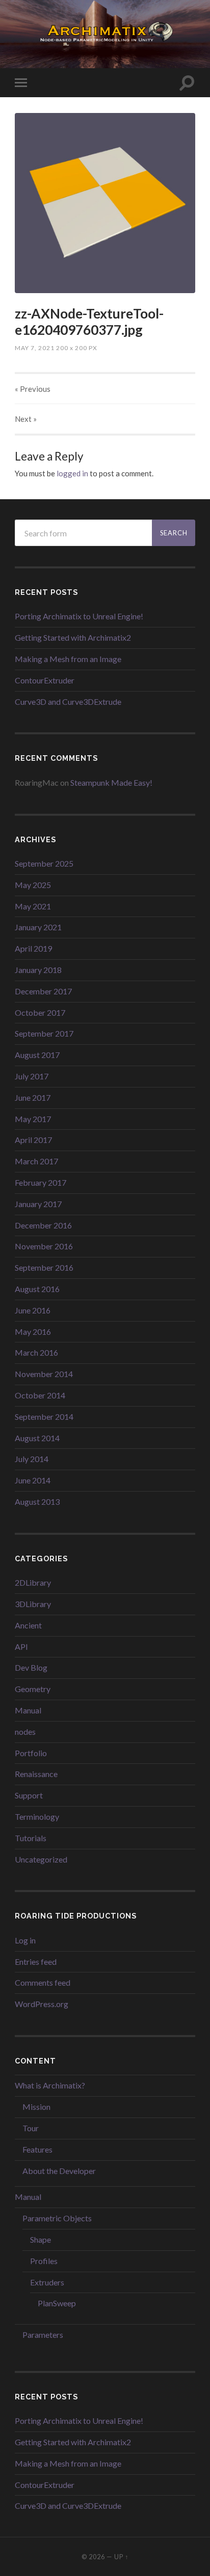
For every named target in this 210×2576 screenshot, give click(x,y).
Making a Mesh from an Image (68, 659)
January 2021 (38, 927)
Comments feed (43, 1982)
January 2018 (38, 970)
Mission (36, 2107)
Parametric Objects (57, 2218)
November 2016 (44, 1246)
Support (29, 1795)
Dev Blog (31, 1667)
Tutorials (31, 1838)
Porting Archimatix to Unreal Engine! (79, 616)
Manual (28, 1710)
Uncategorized (41, 1859)
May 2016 (33, 1332)
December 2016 (43, 1225)
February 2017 (41, 1182)
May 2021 (33, 906)
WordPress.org (42, 2004)
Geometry (33, 1689)
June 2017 (33, 1097)
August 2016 (37, 1289)
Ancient (28, 1625)
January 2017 (38, 1204)
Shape (41, 2239)
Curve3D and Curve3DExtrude (68, 702)
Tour (31, 2128)
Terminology (37, 1816)
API (21, 1647)
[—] (105, 33)
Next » (26, 419)
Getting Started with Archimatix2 (73, 637)
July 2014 (32, 1459)
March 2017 (36, 1161)
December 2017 (43, 991)
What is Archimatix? (50, 2085)
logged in (72, 473)
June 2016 (33, 1310)
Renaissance (36, 1774)
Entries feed (36, 1962)
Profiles (44, 2261)
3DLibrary (33, 1604)
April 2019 (33, 948)
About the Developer (59, 2171)
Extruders (47, 2282)
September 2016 (44, 1267)
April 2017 (33, 1140)
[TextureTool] (105, 203)
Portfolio (31, 1753)
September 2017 (44, 1033)
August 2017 (37, 1055)
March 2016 (36, 1352)
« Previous (33, 389)
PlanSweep (57, 2303)
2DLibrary (33, 1582)
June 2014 (33, 1480)
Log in (25, 1940)
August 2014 (37, 1438)
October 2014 (40, 1395)
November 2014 (44, 1374)
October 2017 (40, 1012)
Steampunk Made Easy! (111, 782)
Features (37, 2149)
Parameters (43, 2335)
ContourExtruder (45, 680)
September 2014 (44, 1416)
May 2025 (33, 885)
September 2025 (44, 863)
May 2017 (33, 1119)
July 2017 (32, 1076)
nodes (25, 1731)
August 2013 (37, 1501)
